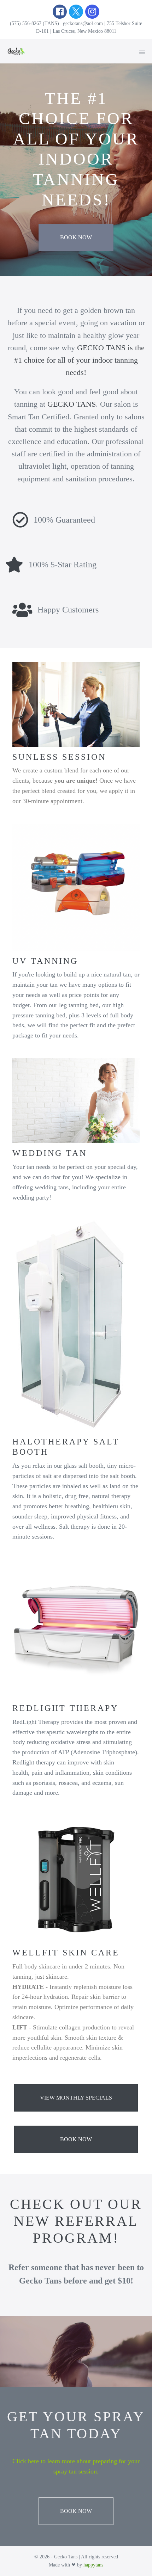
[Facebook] (60, 12)
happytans (93, 2565)
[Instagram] (92, 12)
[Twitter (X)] (76, 12)
